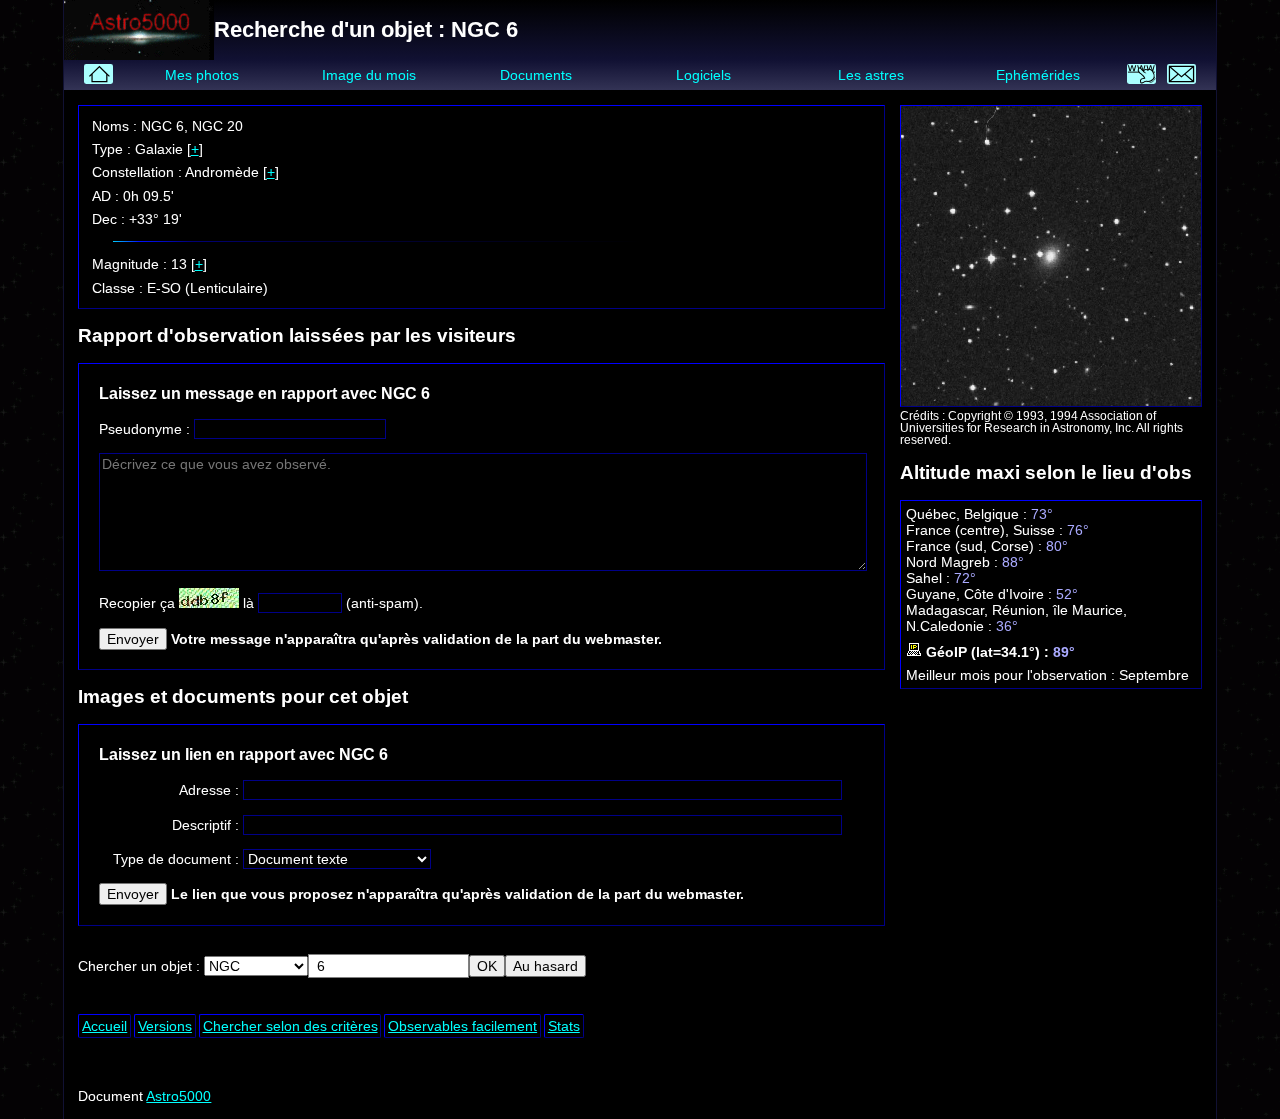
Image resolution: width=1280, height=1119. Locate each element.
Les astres (871, 75)
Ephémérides (1038, 75)
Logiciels (703, 75)
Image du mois (369, 75)
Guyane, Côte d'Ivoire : (981, 594)
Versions (165, 1026)
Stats (564, 1026)
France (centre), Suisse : (986, 530)
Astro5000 (178, 1096)
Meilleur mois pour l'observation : (1012, 675)
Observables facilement (462, 1026)
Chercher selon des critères (290, 1026)
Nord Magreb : (954, 562)
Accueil (104, 1026)
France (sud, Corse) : (976, 546)
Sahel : (930, 578)
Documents (536, 75)
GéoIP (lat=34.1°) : (987, 652)
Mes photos (202, 75)
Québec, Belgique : (968, 514)
